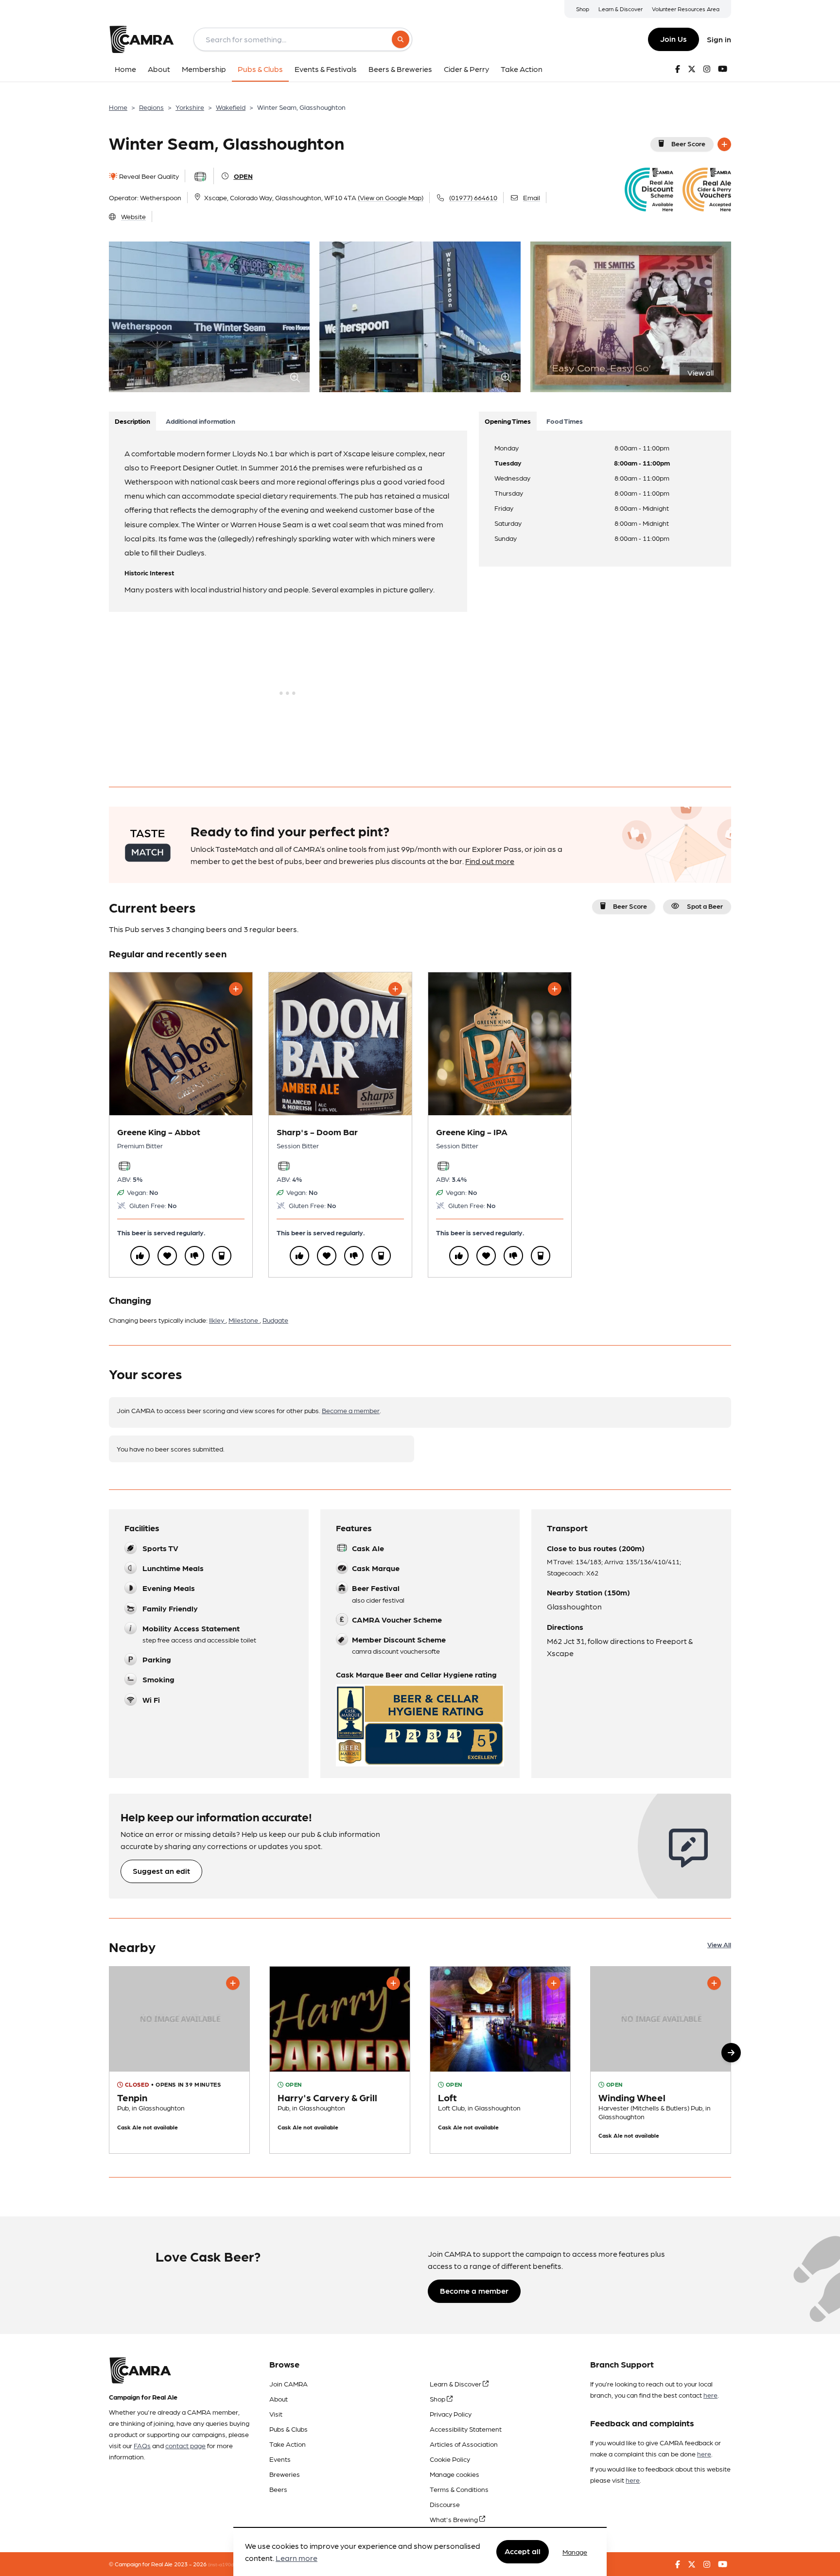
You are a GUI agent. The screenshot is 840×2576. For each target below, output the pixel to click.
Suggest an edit (161, 1871)
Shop (583, 9)
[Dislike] (194, 1256)
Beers (278, 2489)
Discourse (445, 2504)
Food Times (565, 421)
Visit (276, 2414)
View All (719, 1944)
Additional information (201, 421)
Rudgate (275, 1320)
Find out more (490, 861)
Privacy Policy (451, 2414)
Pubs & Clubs (289, 2429)
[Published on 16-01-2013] (500, 2060)
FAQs (142, 2445)
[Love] (167, 1256)
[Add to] (724, 144)
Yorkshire (190, 107)
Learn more (297, 2558)
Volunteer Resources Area (686, 9)
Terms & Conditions (459, 2489)
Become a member (351, 1410)
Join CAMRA (289, 2384)
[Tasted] (222, 1256)
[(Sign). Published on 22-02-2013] (340, 2060)
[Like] (140, 1256)
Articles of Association (464, 2444)
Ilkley (217, 1320)
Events (280, 2459)
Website (133, 216)
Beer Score (688, 143)
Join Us (674, 39)
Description (132, 421)
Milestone (244, 1320)
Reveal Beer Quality (148, 176)
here (710, 2395)
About (279, 2399)
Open (243, 176)
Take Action (288, 2444)
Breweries (285, 2474)
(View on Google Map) (391, 197)
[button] (731, 2053)
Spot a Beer (705, 906)
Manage (575, 2552)
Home (118, 107)
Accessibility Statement (466, 2429)
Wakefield (231, 107)
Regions (151, 107)
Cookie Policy (450, 2459)
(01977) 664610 (473, 197)
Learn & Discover (621, 9)
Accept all (523, 2551)
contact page (185, 2445)
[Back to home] (141, 39)
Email (532, 197)
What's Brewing (455, 2519)
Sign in (719, 39)
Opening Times (508, 421)
